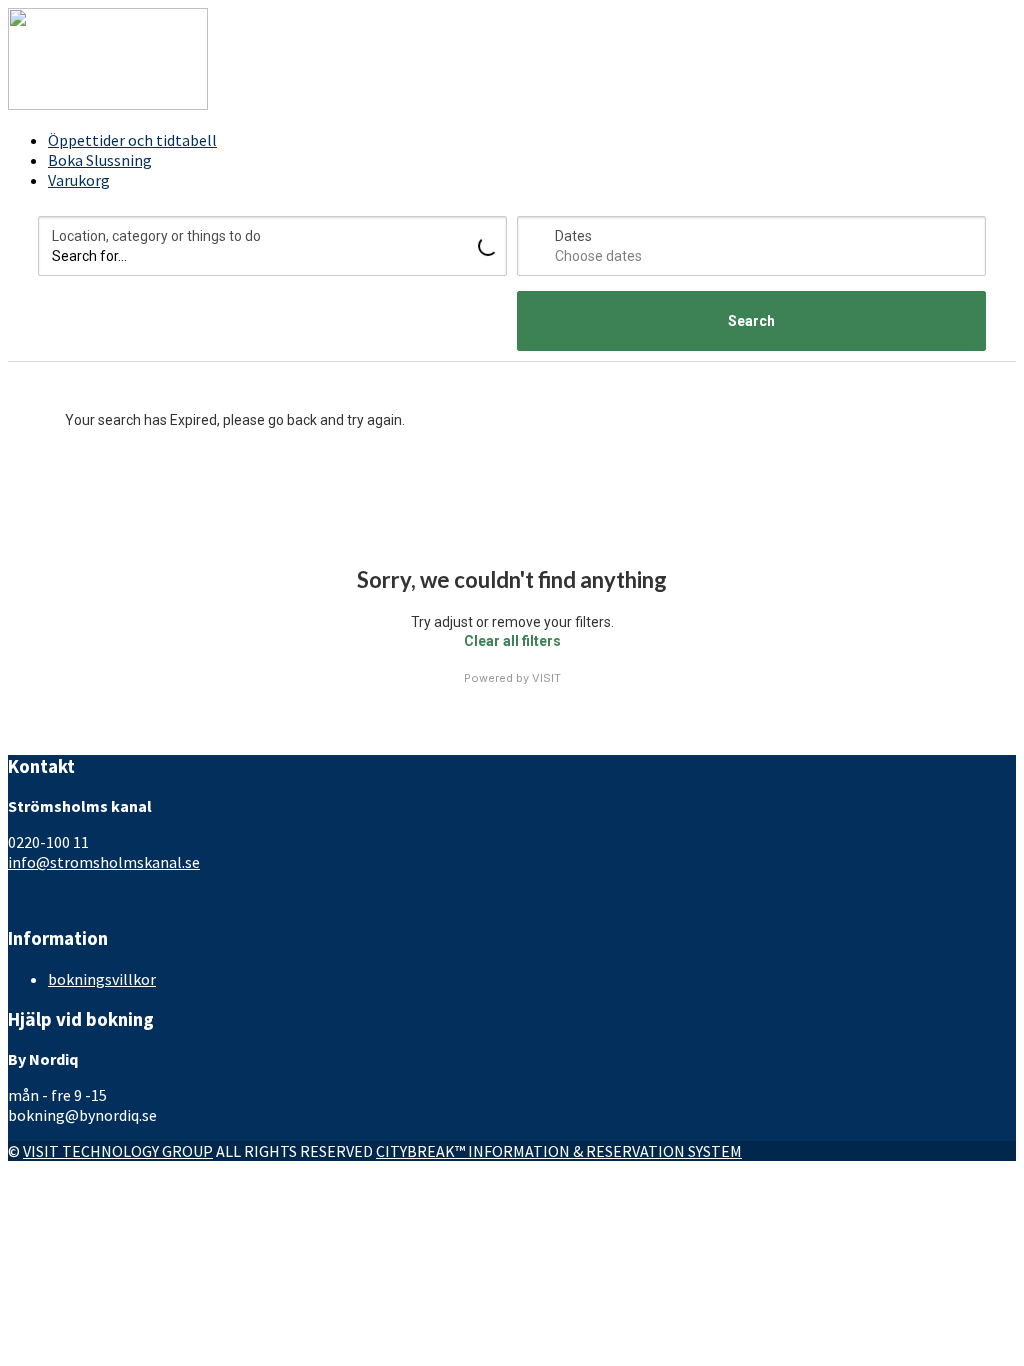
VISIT (546, 678)
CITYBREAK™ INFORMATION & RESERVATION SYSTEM (559, 1151)
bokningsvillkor (102, 979)
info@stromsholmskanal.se (104, 862)
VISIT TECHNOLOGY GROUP (118, 1151)
